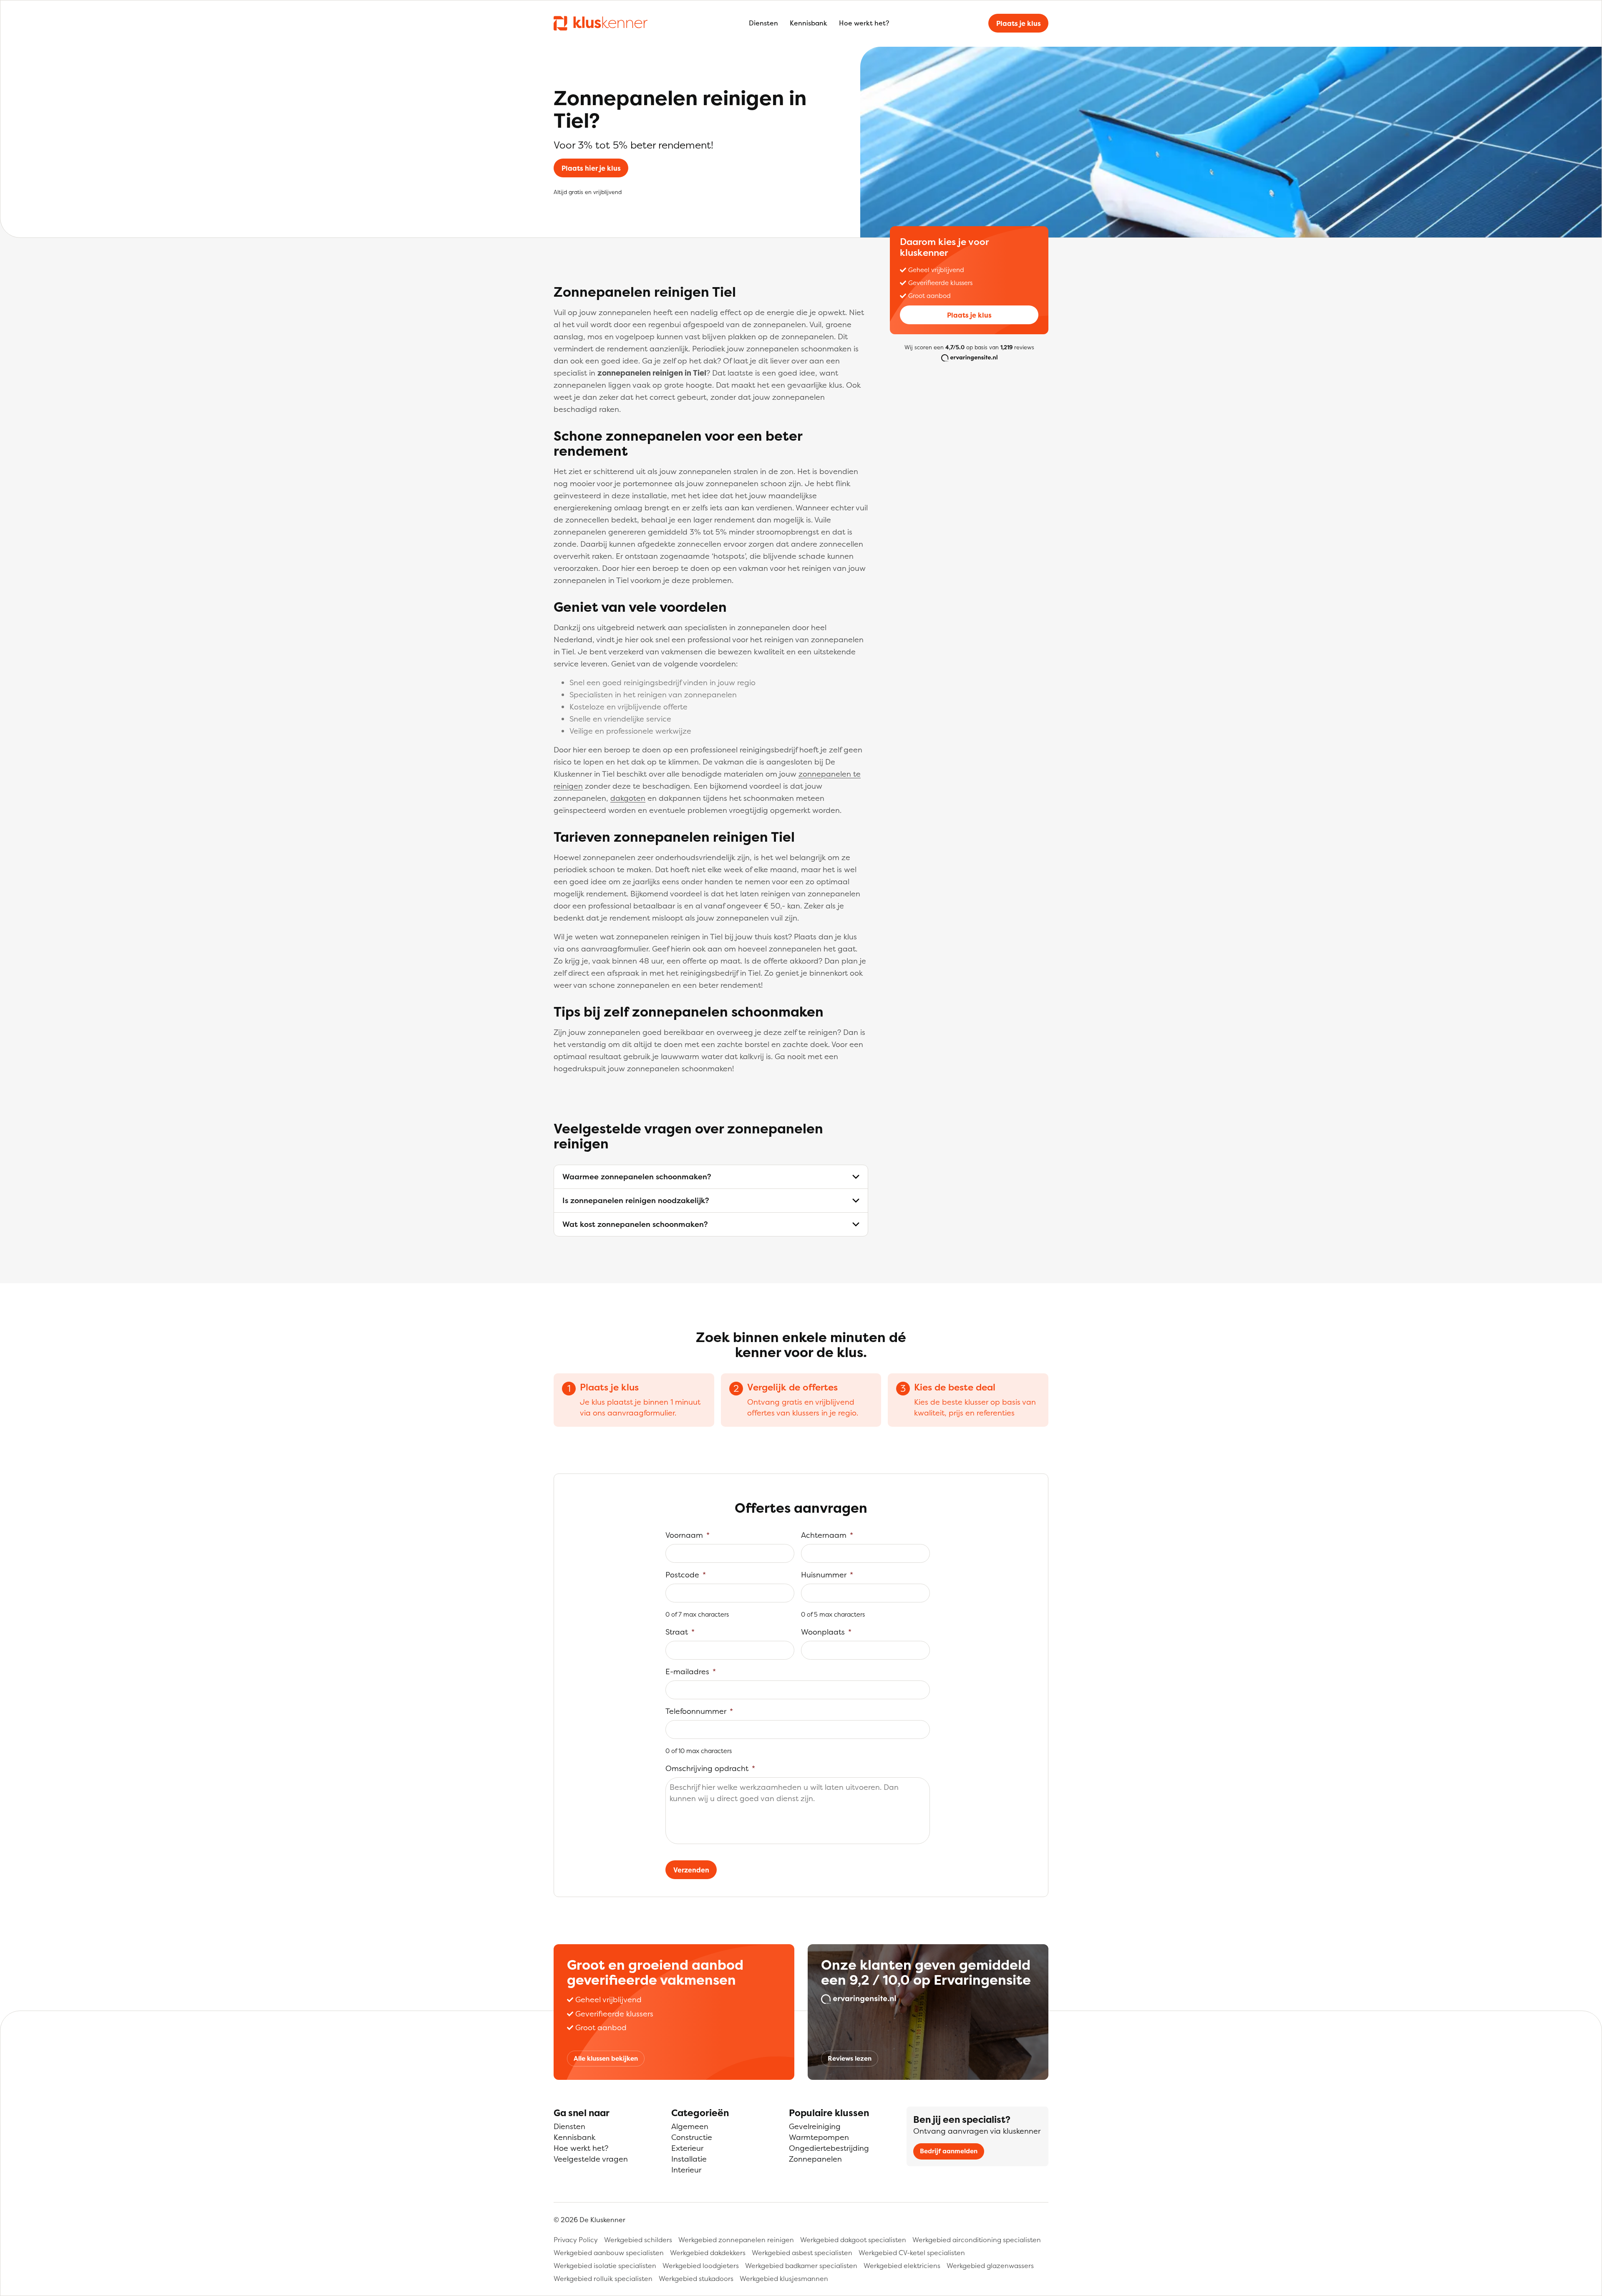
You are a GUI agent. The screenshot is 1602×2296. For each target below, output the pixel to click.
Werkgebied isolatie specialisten (605, 2266)
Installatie (689, 2159)
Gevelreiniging (815, 2126)
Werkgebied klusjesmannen (784, 2278)
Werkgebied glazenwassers (990, 2266)
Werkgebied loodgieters (701, 2266)
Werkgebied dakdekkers (708, 2253)
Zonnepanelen (815, 2159)
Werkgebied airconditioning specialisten (977, 2240)
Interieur (686, 2170)
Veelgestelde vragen (591, 2159)
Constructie (692, 2137)
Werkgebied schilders (638, 2240)
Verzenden (691, 1870)
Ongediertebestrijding (829, 2148)
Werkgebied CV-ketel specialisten (912, 2253)
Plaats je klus (1019, 23)
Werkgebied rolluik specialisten (603, 2278)
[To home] (601, 23)
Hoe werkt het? (864, 23)
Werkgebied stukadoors (696, 2278)
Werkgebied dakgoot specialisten (853, 2240)
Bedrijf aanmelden (949, 2151)
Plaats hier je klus (591, 168)
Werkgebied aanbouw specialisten (609, 2253)
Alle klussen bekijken (606, 2058)
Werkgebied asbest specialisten (802, 2253)
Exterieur (687, 2148)
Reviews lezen (850, 2058)
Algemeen (690, 2126)
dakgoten (628, 798)
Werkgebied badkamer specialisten (801, 2266)
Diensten (763, 23)
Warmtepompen (819, 2137)
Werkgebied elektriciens (902, 2266)
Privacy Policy (576, 2240)
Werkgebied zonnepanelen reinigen (736, 2240)
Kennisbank (809, 23)
